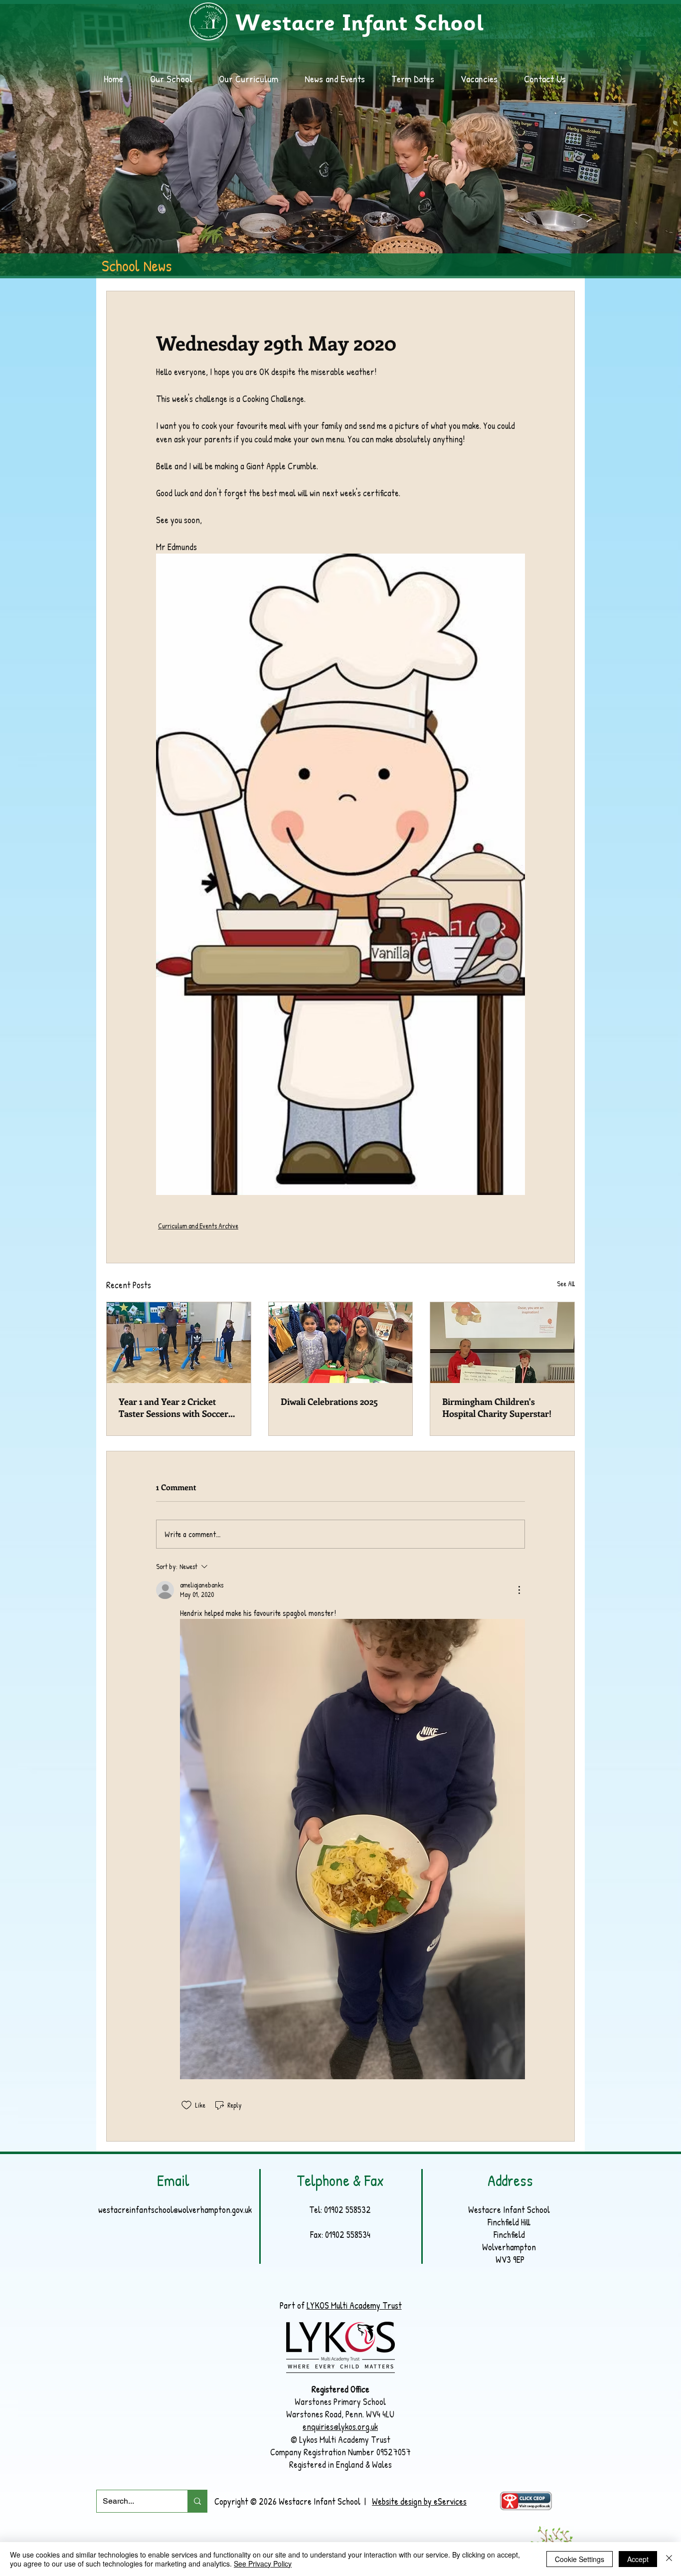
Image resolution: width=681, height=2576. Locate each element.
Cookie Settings (580, 2559)
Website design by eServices (419, 2501)
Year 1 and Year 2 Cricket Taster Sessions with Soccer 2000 (173, 1407)
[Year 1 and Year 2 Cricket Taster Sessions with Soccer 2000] (179, 1343)
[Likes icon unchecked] (186, 2105)
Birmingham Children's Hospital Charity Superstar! (497, 1407)
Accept (638, 2559)
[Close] (669, 2559)
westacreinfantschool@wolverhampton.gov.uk (175, 2210)
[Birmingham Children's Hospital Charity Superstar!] (502, 1343)
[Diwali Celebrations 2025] (341, 1343)
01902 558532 (347, 2210)
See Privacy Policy (263, 2564)
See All (566, 1284)
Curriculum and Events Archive (198, 1226)
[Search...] (197, 2501)
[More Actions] (519, 1590)
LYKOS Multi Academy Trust (354, 2305)
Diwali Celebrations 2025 (329, 1401)
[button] (340, 79)
